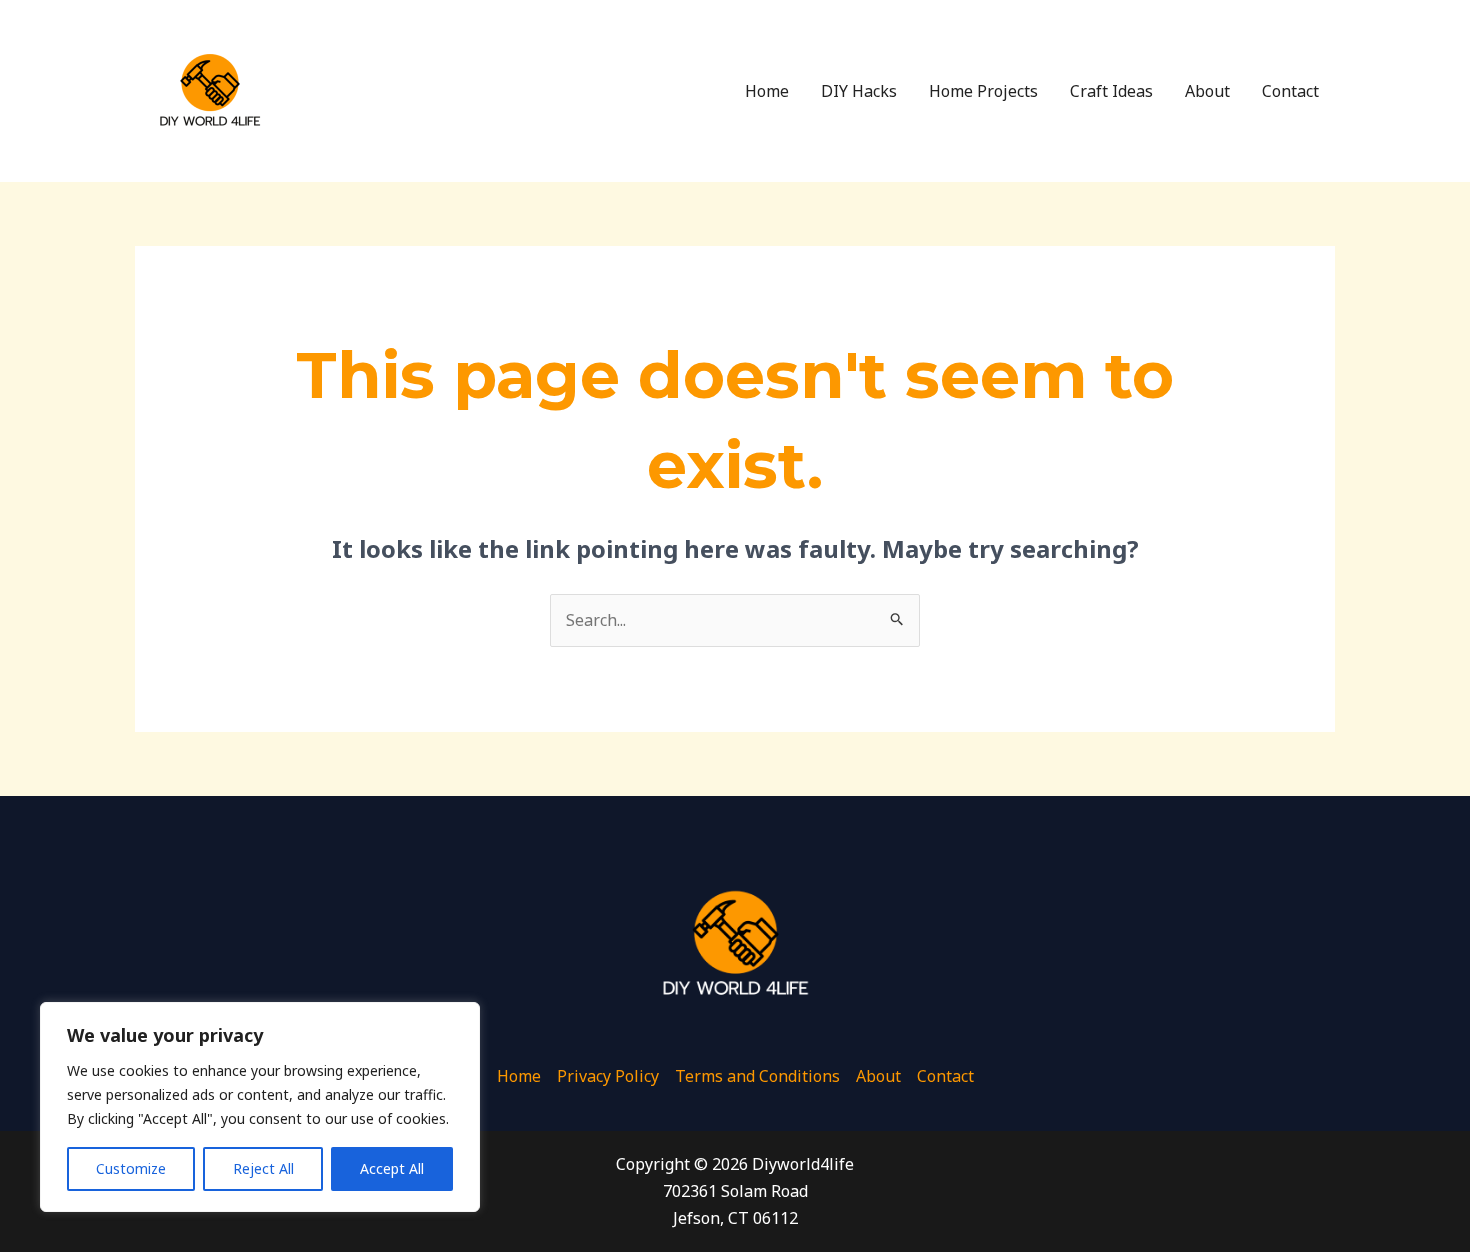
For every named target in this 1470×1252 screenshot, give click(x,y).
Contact (1290, 91)
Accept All (392, 1168)
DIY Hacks (859, 91)
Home (767, 91)
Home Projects (983, 91)
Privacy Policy (608, 1076)
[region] (260, 1107)
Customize (131, 1168)
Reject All (263, 1168)
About (1207, 91)
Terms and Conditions (757, 1076)
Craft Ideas (1111, 91)
